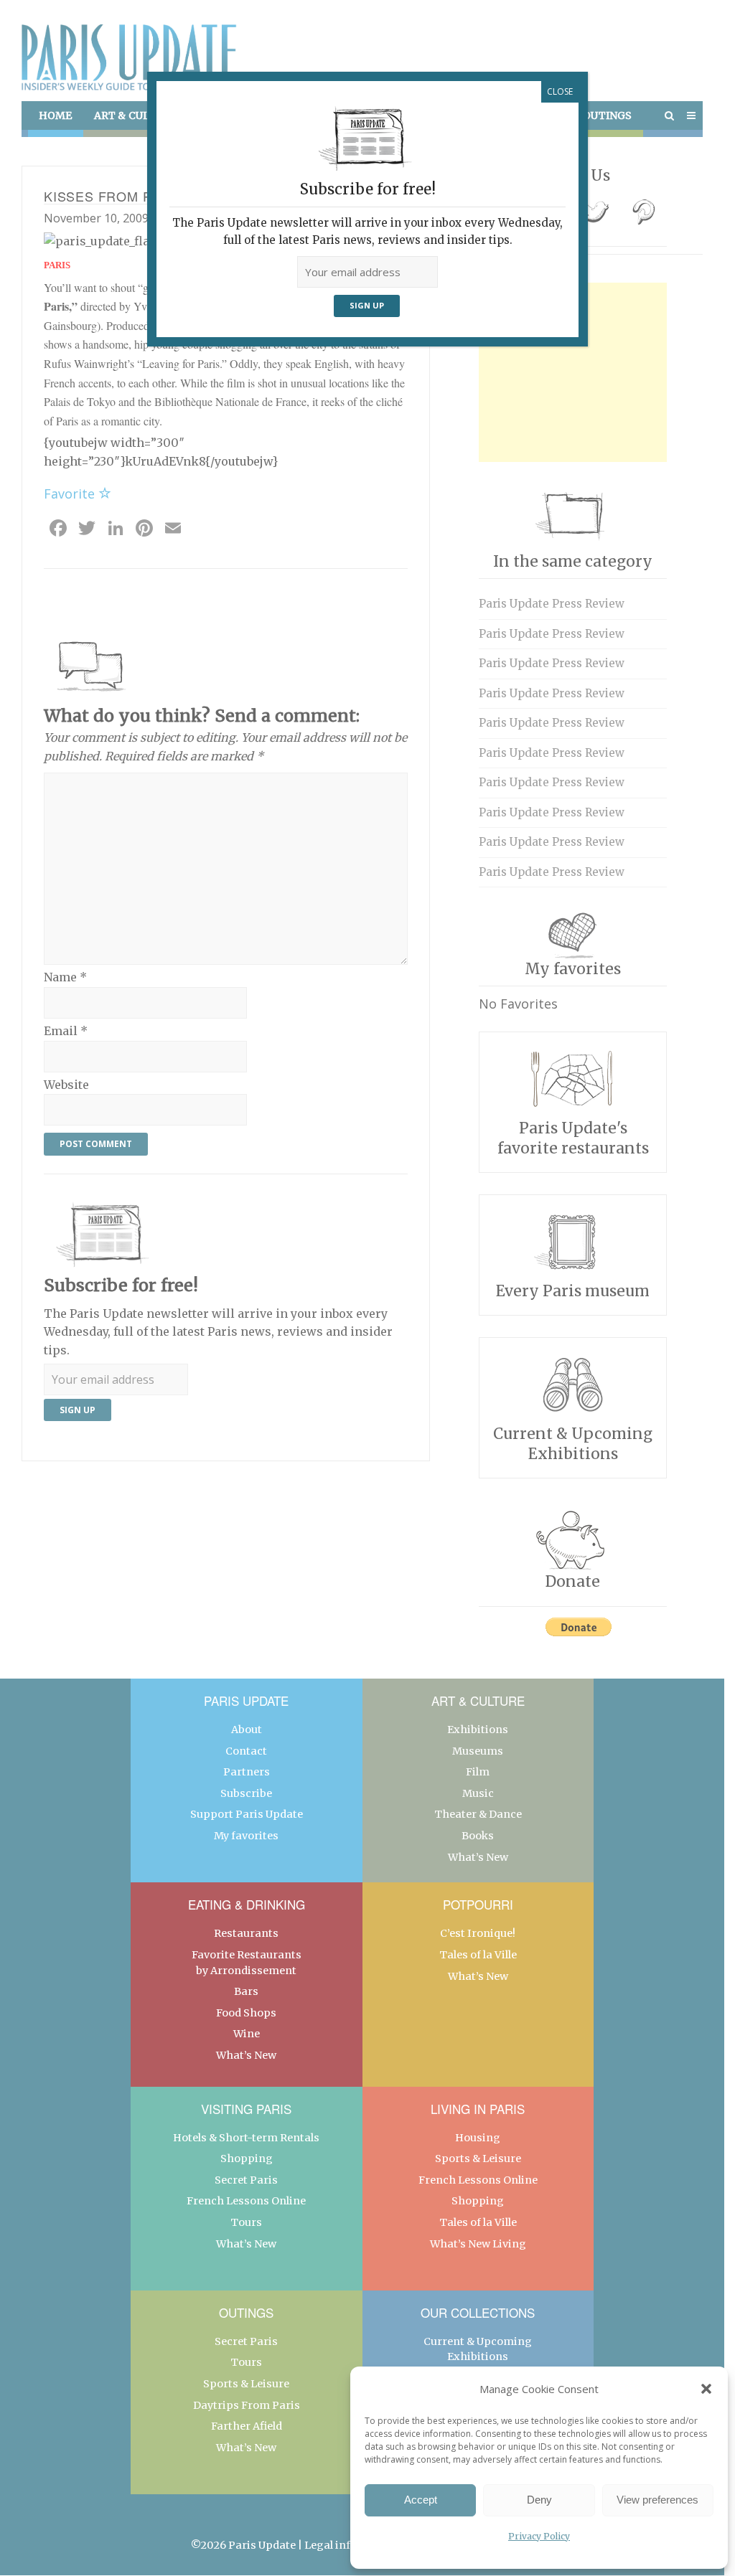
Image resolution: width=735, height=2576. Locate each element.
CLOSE (560, 91)
